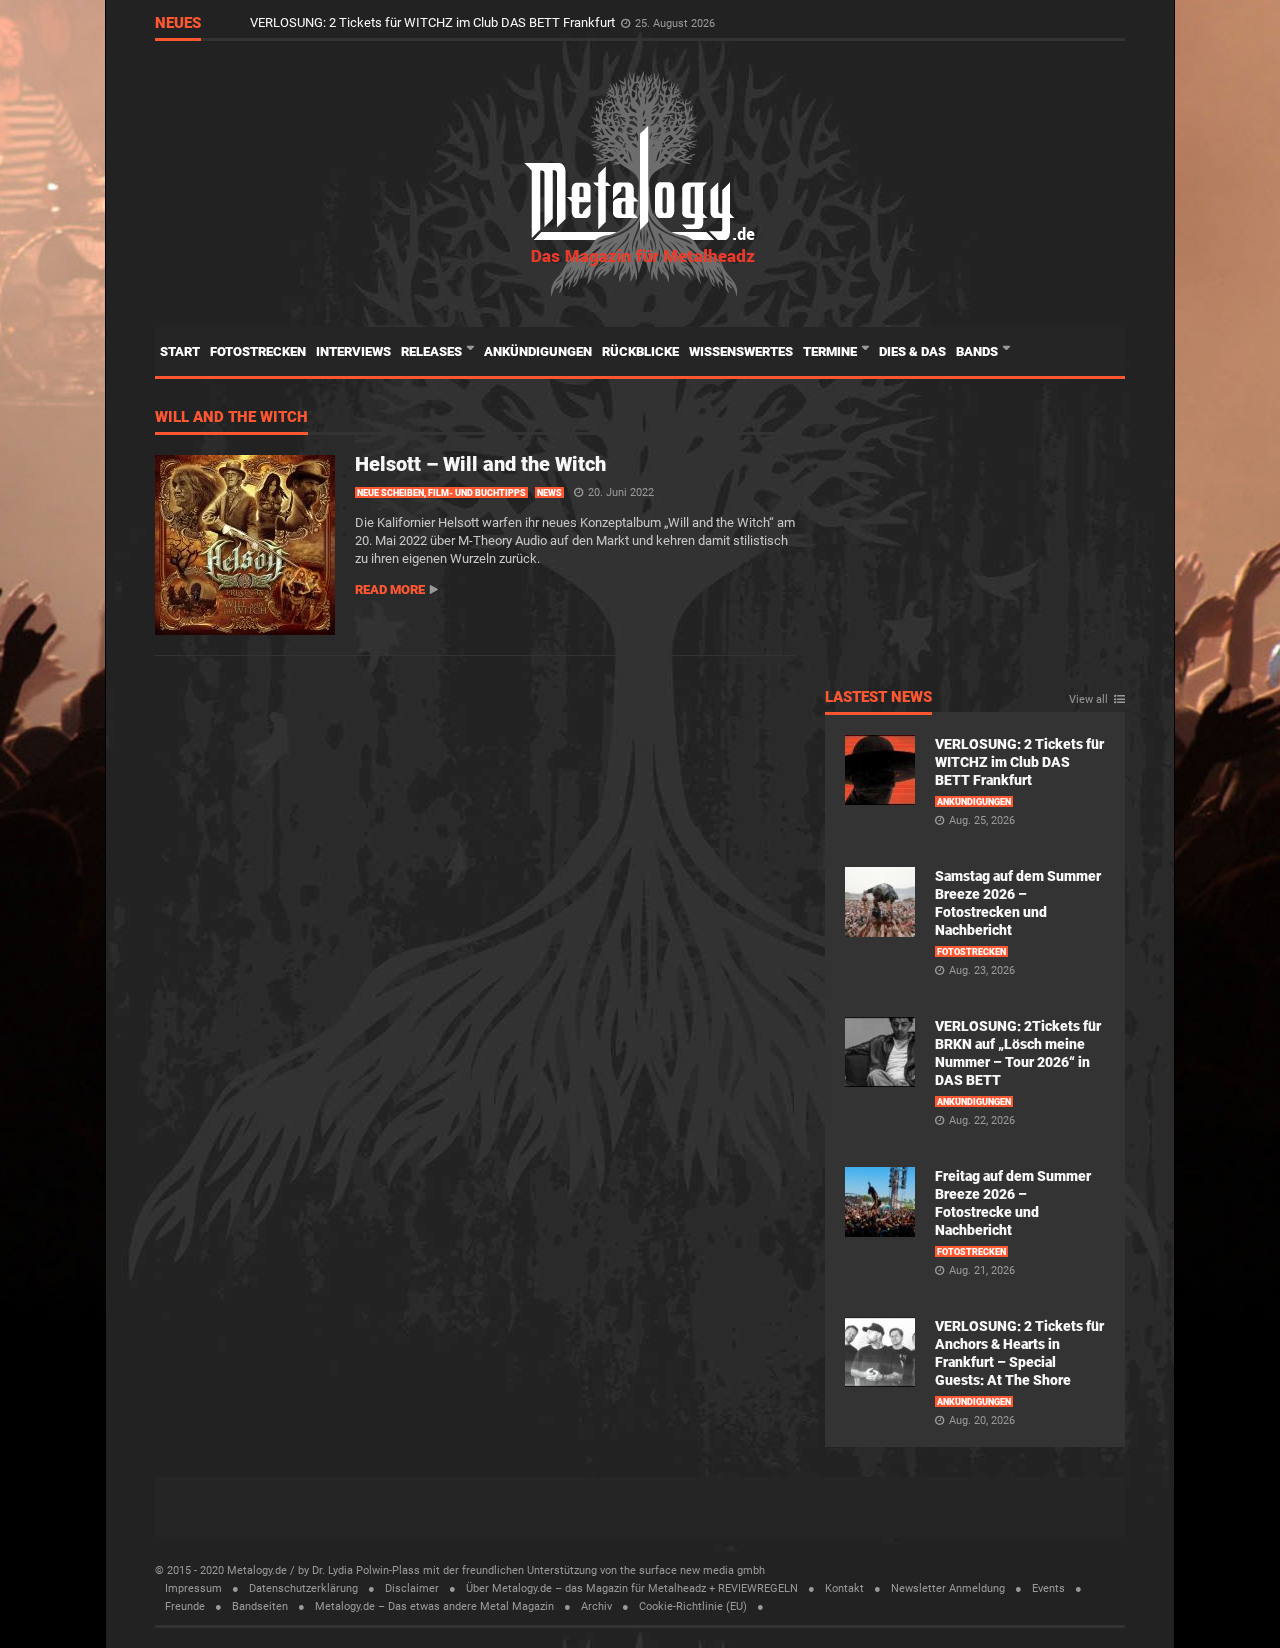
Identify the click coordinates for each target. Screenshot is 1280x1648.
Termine (831, 351)
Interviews (353, 351)
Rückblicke (640, 351)
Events (1048, 1588)
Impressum (193, 1588)
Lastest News (878, 698)
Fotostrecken (258, 351)
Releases (433, 351)
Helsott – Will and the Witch (480, 464)
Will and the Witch (231, 418)
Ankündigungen (538, 351)
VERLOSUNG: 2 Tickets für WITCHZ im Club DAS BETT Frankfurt (434, 22)
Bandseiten (260, 1606)
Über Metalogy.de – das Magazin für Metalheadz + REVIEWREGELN (632, 1588)
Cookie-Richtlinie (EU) (693, 1606)
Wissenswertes (741, 351)
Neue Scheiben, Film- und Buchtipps (441, 493)
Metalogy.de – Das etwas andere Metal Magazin (434, 1606)
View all (1088, 700)
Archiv (596, 1606)
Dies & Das (912, 351)
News (549, 493)
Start (180, 351)
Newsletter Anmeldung (948, 1588)
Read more (390, 589)
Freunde (185, 1606)
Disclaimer (412, 1588)
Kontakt (844, 1588)
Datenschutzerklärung (303, 1588)
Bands (978, 351)
